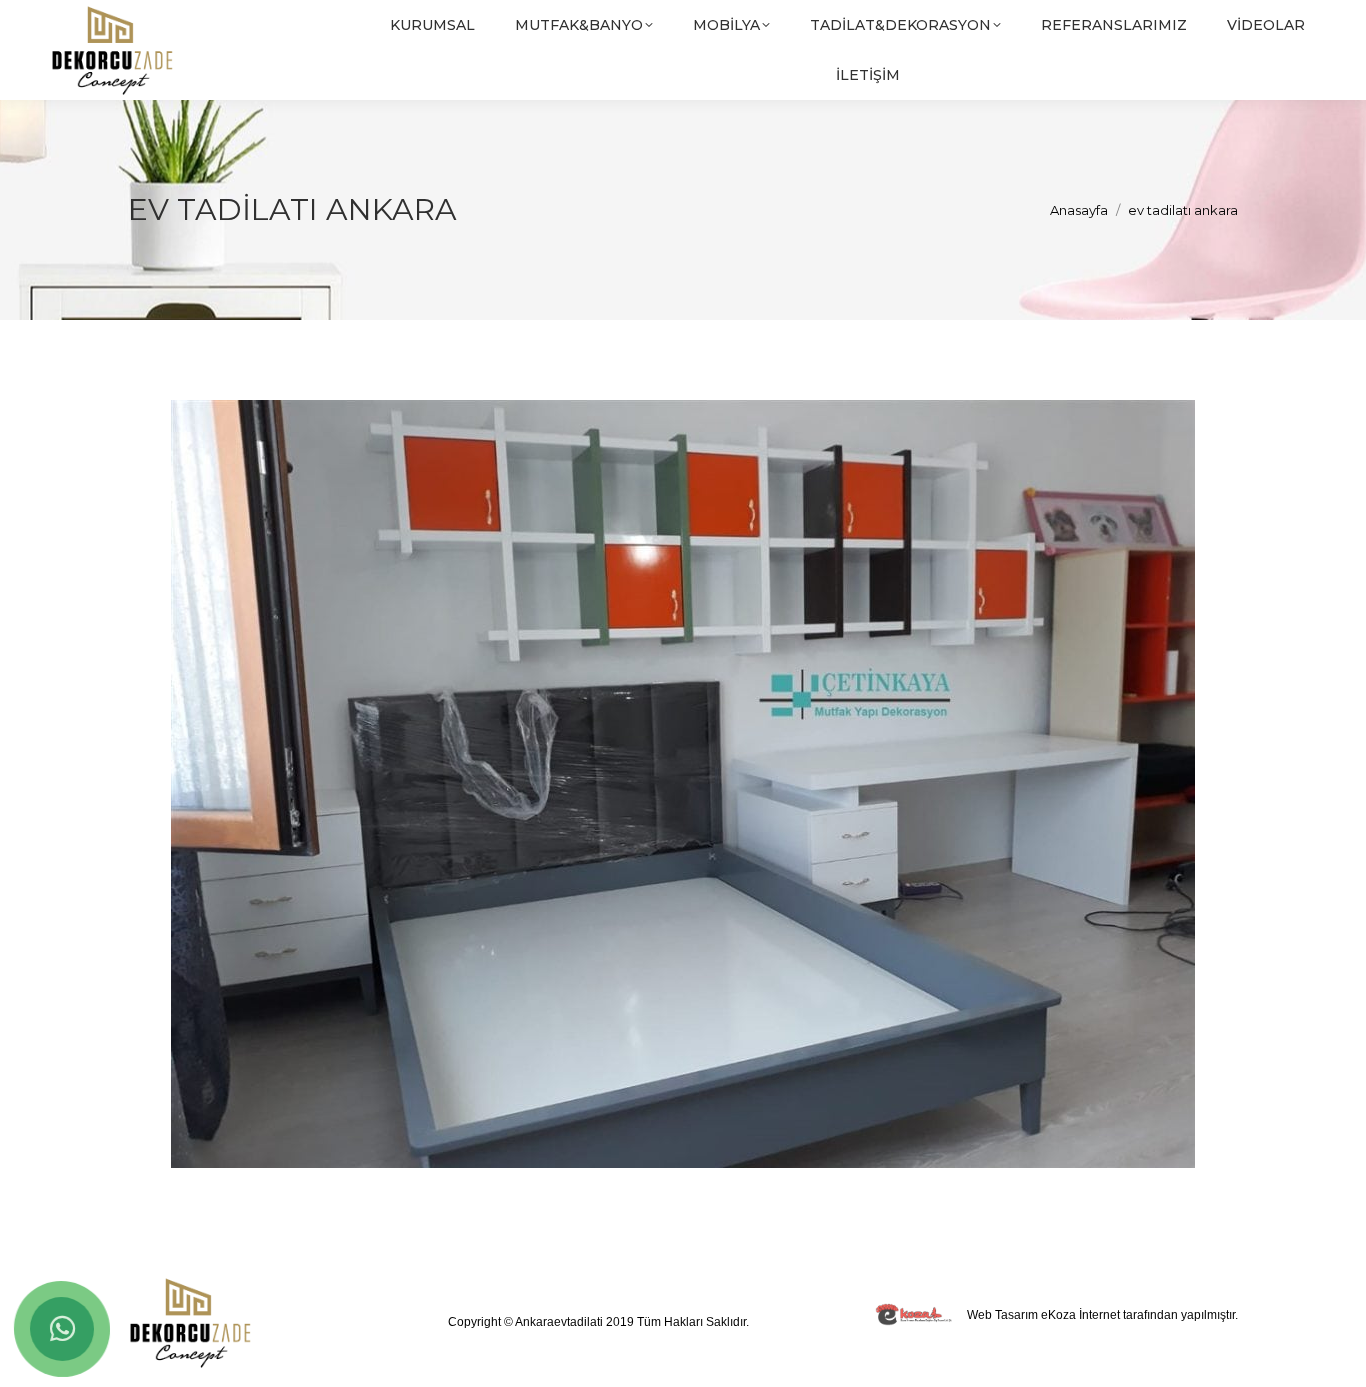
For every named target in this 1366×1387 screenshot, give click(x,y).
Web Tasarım (1002, 1315)
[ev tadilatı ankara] (683, 784)
